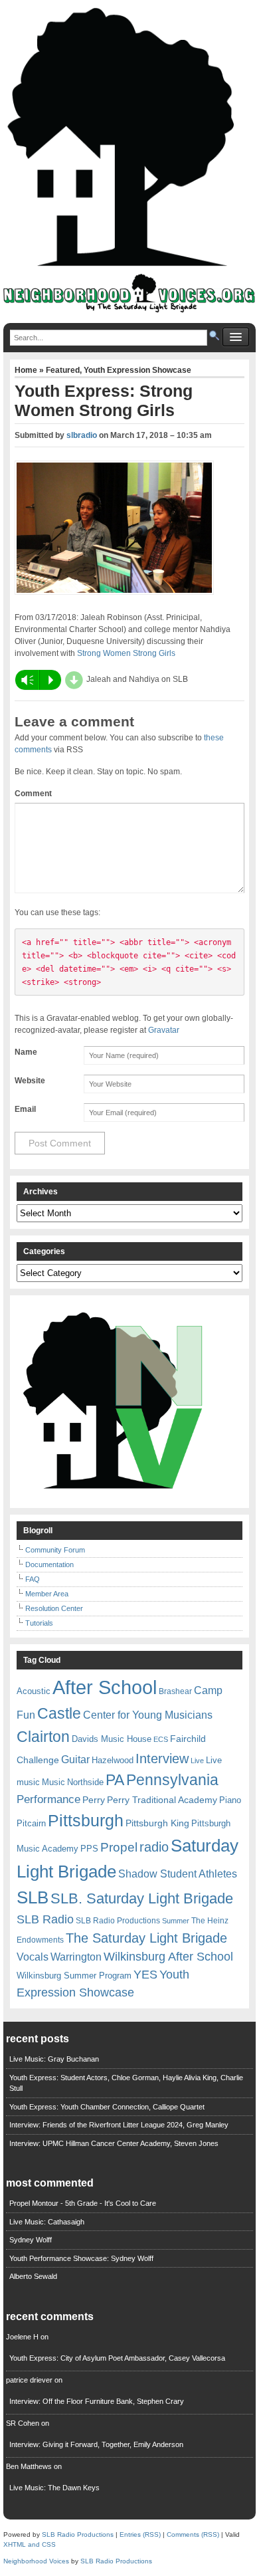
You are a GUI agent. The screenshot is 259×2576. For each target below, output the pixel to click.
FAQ (33, 1579)
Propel (119, 1847)
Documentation (49, 1564)
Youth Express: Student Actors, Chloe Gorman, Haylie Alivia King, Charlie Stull (126, 2083)
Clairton (43, 1737)
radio (154, 1847)
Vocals (33, 1957)
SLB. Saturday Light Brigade (142, 1898)
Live (197, 1761)
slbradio (82, 435)
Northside (85, 1782)
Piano (230, 1800)
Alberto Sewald (33, 2276)
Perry (94, 1800)
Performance (48, 1799)
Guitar (75, 1760)
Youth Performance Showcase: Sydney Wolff (81, 2258)
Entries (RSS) (140, 2534)
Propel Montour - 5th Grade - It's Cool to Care (83, 2203)
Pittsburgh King (157, 1823)
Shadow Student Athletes (178, 1874)
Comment (33, 794)
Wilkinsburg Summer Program (74, 1976)
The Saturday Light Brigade (146, 1938)
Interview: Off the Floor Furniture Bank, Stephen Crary (97, 2401)
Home (27, 370)
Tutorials (39, 1623)
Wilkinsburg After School (168, 1957)
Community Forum (55, 1550)
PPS (89, 1849)
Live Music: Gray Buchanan (54, 2059)
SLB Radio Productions (118, 1921)
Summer (176, 1921)
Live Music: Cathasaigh (47, 2222)
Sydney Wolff (31, 2240)
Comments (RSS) (193, 2534)
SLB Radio (45, 1919)
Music (53, 1782)
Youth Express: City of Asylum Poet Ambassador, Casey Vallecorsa (117, 2358)
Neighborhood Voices (36, 2561)
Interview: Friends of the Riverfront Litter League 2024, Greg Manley (119, 2125)
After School (105, 1687)
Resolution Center (54, 1608)
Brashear (175, 1691)
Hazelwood (113, 1760)
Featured (63, 370)
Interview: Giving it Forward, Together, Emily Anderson (96, 2444)
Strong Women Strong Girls (126, 653)
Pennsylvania (172, 1780)
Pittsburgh (86, 1821)
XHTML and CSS (30, 2544)
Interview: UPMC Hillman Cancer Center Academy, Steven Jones (114, 2143)
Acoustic (34, 1691)
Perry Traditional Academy (162, 1800)
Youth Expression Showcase (137, 370)
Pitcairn (31, 1823)
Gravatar (164, 1030)
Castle (59, 1713)
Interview (162, 1759)
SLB (33, 1897)
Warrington (76, 1957)
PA (115, 1780)
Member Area (47, 1594)
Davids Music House (112, 1739)
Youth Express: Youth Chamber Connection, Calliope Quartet (107, 2107)
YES (145, 1975)
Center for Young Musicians (148, 1715)
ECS (161, 1739)
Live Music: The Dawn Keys (54, 2488)
